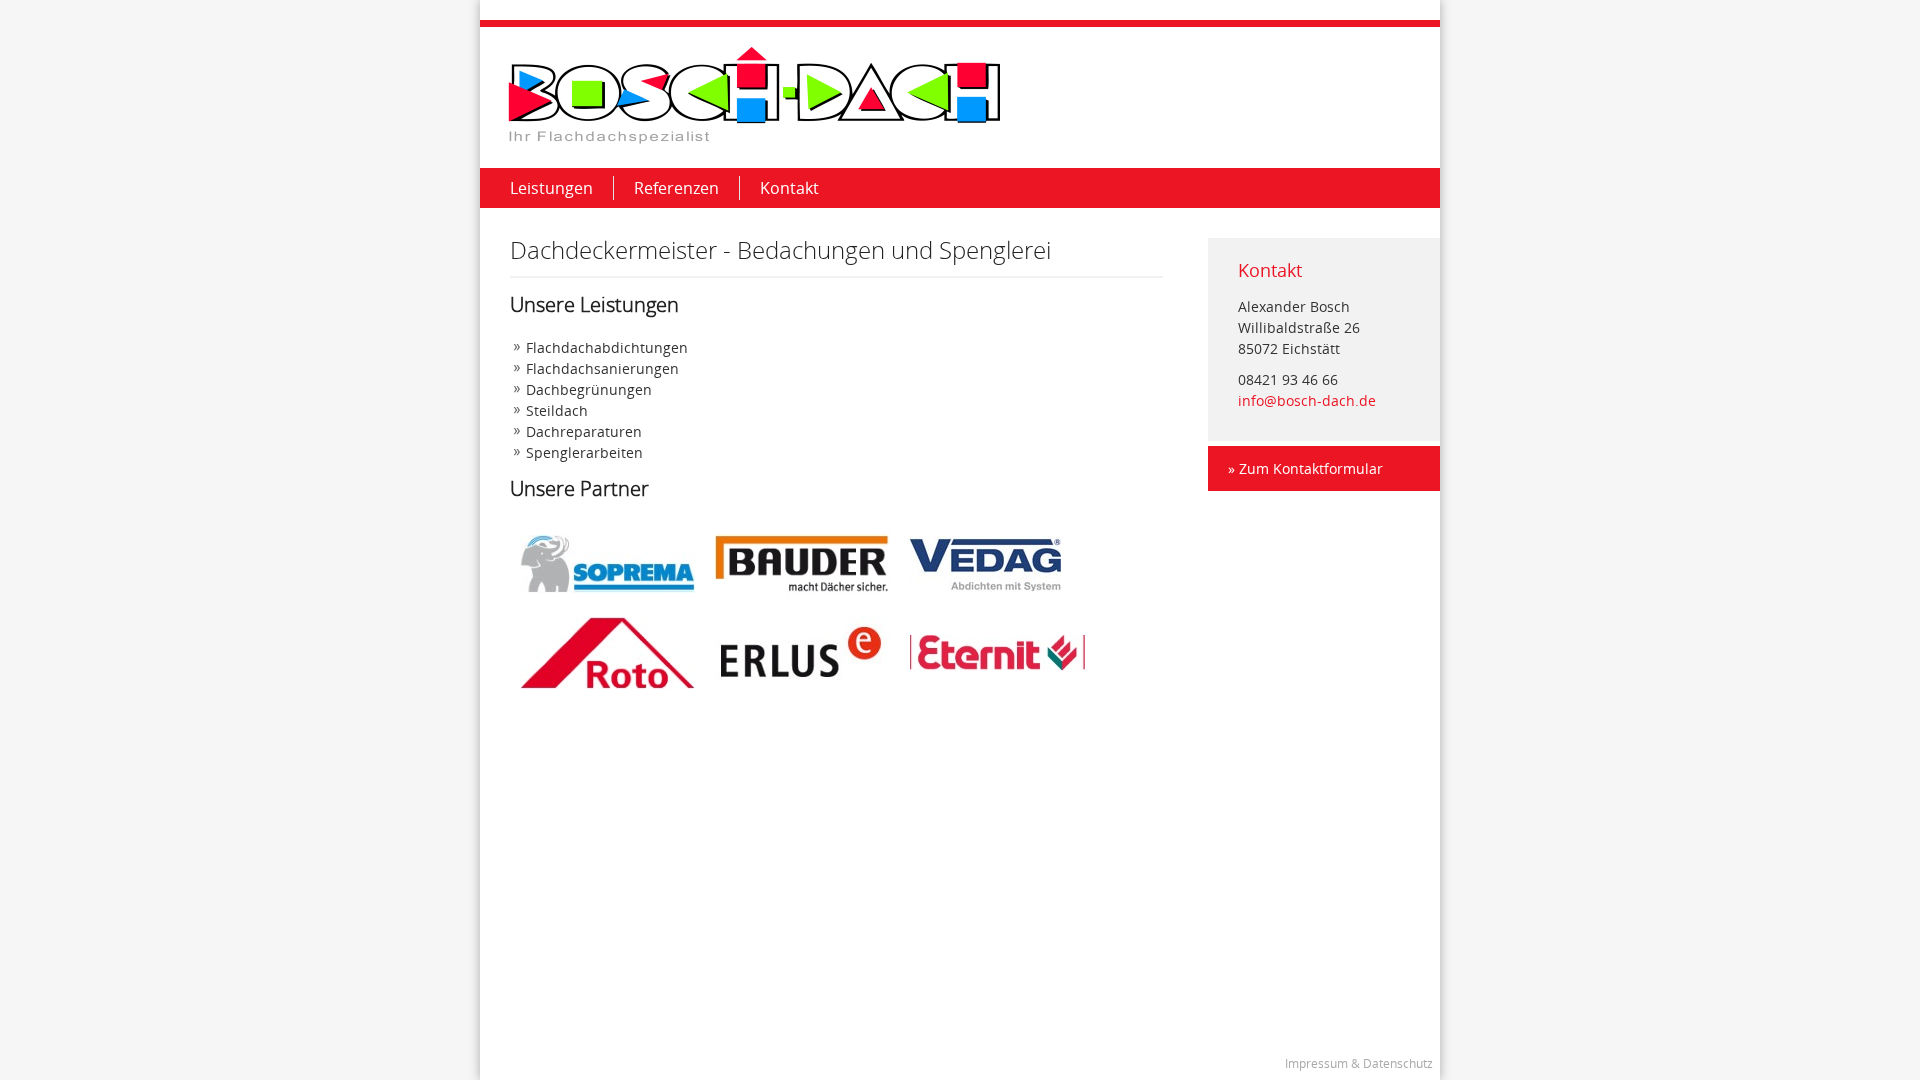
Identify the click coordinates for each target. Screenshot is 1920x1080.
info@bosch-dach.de (1307, 400)
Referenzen (676, 188)
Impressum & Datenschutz (1359, 1063)
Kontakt (789, 188)
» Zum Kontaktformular (1305, 468)
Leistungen (551, 188)
